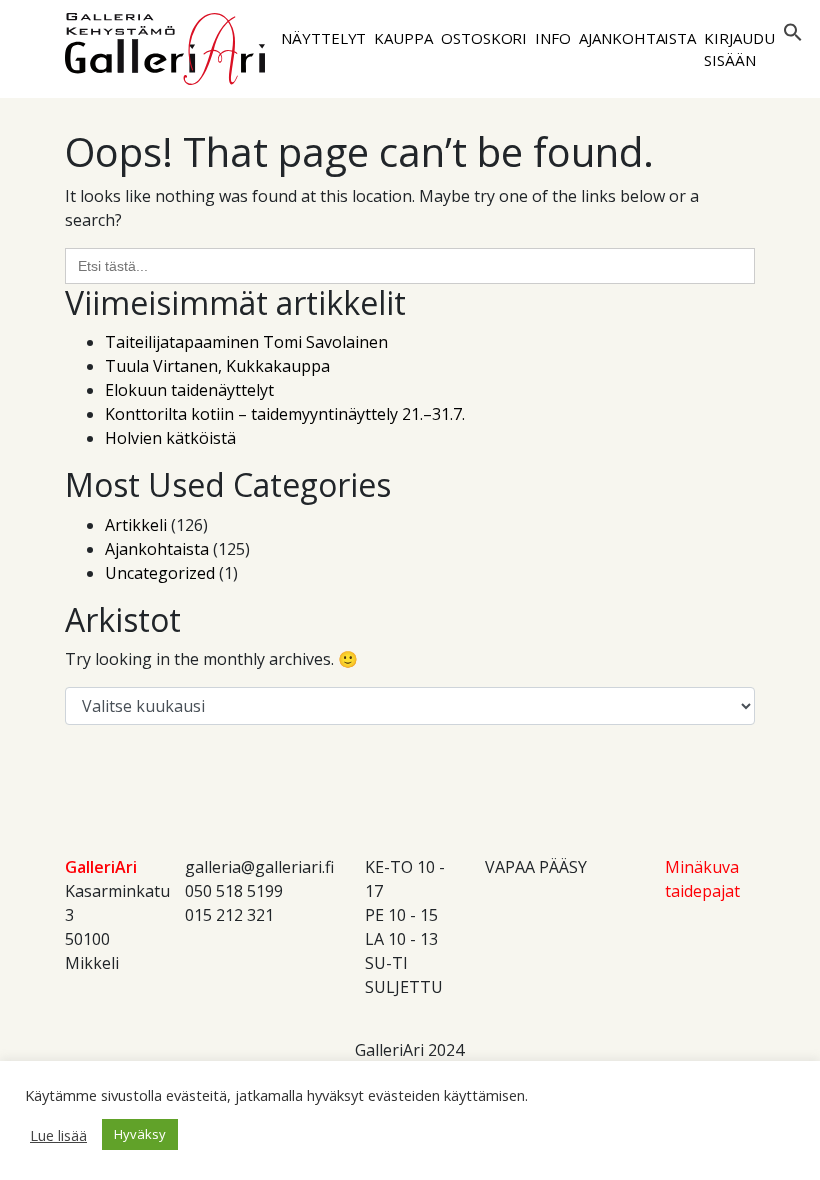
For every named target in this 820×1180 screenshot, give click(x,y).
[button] (793, 31)
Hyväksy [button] (140, 1134)
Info (553, 38)
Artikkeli (136, 525)
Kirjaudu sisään (739, 49)
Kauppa (403, 38)
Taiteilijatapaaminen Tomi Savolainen (246, 342)
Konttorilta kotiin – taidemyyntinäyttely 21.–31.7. (285, 414)
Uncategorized (160, 573)
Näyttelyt (323, 38)
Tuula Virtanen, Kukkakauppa (217, 366)
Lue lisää (58, 1135)
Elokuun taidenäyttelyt (189, 390)
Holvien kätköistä (170, 438)
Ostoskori (484, 38)
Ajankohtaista (637, 38)
